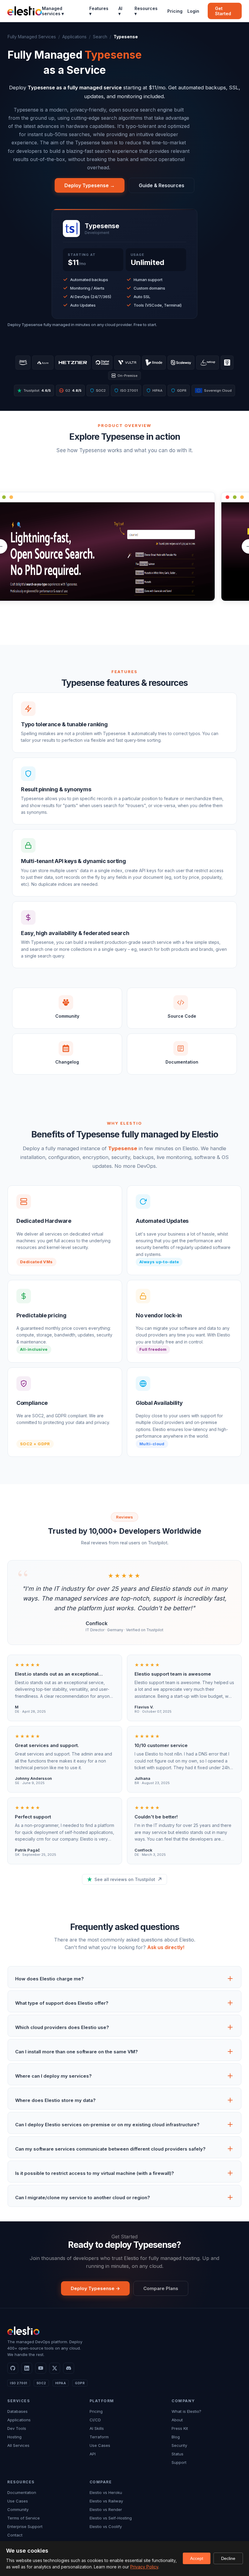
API (93, 2454)
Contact (15, 2535)
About (177, 2420)
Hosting (14, 2437)
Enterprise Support (25, 2526)
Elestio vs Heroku (106, 2492)
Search (100, 37)
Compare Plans (161, 2288)
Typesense (123, 1148)
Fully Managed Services (32, 37)
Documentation (22, 2492)
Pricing (175, 11)
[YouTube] (41, 2368)
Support (179, 2462)
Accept (197, 2558)
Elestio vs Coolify (106, 2526)
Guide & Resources (162, 185)
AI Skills (97, 2428)
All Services (18, 2445)
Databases (17, 2411)
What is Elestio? (186, 2411)
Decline (228, 2558)
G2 (71, 390)
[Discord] (69, 2368)
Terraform (99, 2437)
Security (179, 2445)
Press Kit (180, 2428)
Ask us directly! (166, 1947)
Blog (176, 2437)
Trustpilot (37, 390)
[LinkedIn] (27, 2368)
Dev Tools (17, 2428)
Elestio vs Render (106, 2509)
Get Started (223, 11)
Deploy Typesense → (90, 185)
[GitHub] (13, 2368)
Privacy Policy (144, 2567)
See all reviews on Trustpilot (125, 1879)
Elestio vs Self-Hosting (111, 2518)
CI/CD (95, 2420)
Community (18, 2509)
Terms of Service (24, 2518)
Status (177, 2454)
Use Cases (100, 2445)
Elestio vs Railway (106, 2501)
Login (193, 11)
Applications (74, 37)
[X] (55, 2368)
